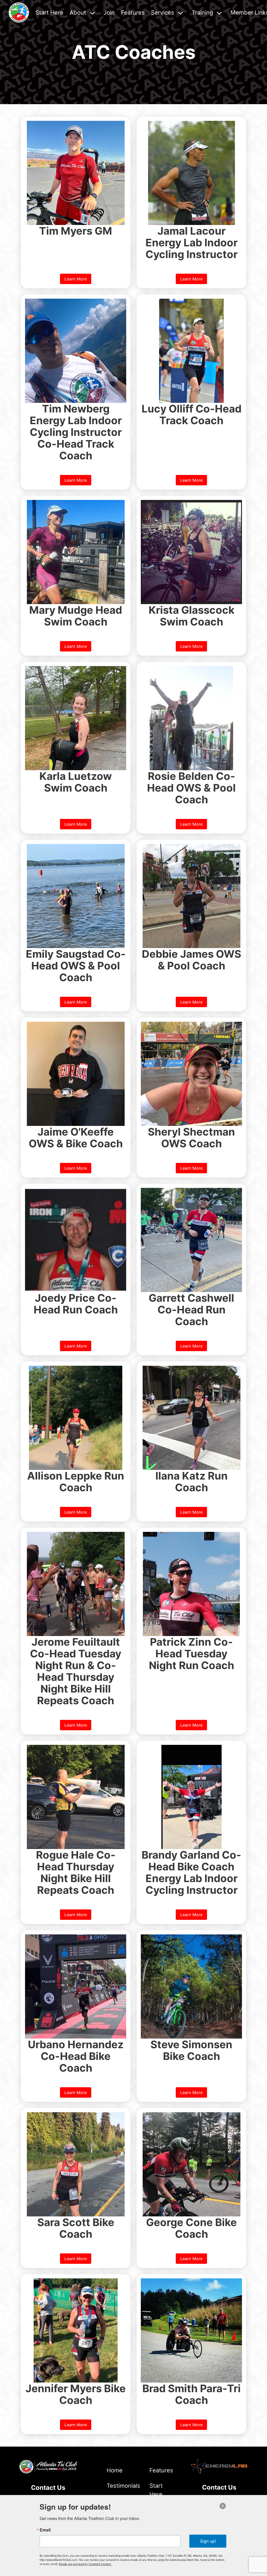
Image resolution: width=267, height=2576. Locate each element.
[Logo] (19, 12)
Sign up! (208, 2541)
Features (133, 12)
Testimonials (119, 2486)
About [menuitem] (78, 12)
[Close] (223, 2506)
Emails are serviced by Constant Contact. (85, 2564)
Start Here (49, 12)
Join (109, 12)
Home (115, 2470)
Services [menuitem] (163, 12)
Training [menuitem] (202, 12)
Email (45, 2530)
